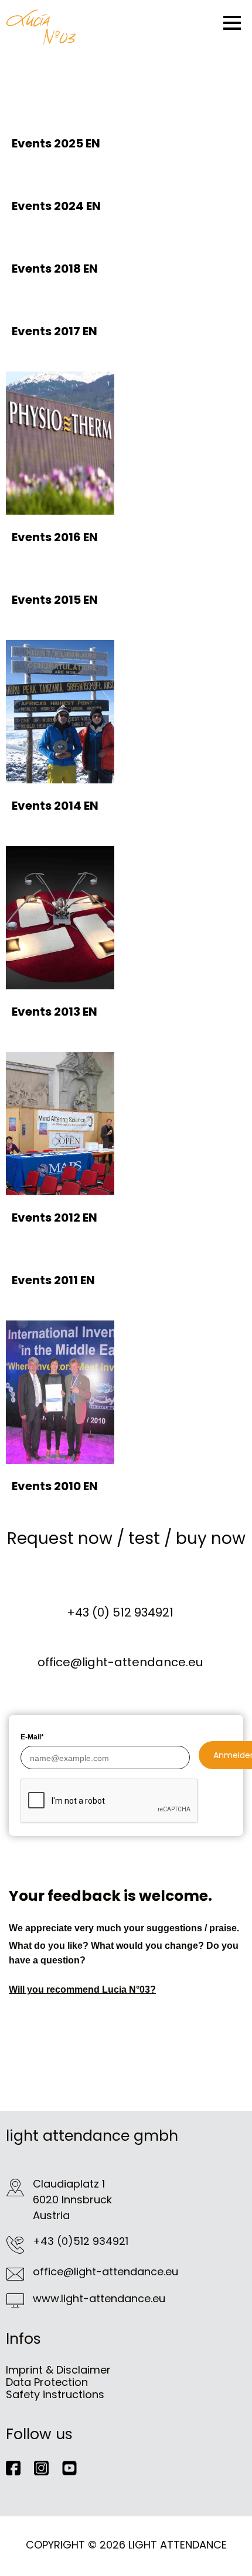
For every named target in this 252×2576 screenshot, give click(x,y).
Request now (60, 1538)
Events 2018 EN (55, 269)
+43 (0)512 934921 (81, 2241)
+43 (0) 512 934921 (120, 1612)
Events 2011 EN (53, 1280)
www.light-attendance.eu (99, 2298)
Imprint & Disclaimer (58, 2370)
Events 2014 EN (55, 806)
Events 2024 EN (56, 206)
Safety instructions (55, 2394)
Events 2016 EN (55, 537)
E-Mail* (32, 1737)
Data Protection (47, 2382)
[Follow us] (20, 2467)
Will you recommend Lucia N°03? (82, 1989)
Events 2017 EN (55, 331)
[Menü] (232, 23)
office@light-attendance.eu (120, 1662)
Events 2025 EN (56, 143)
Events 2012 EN (55, 1218)
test (144, 1538)
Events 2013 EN (55, 1012)
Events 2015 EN (55, 600)
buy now (211, 1538)
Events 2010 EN (55, 1486)
